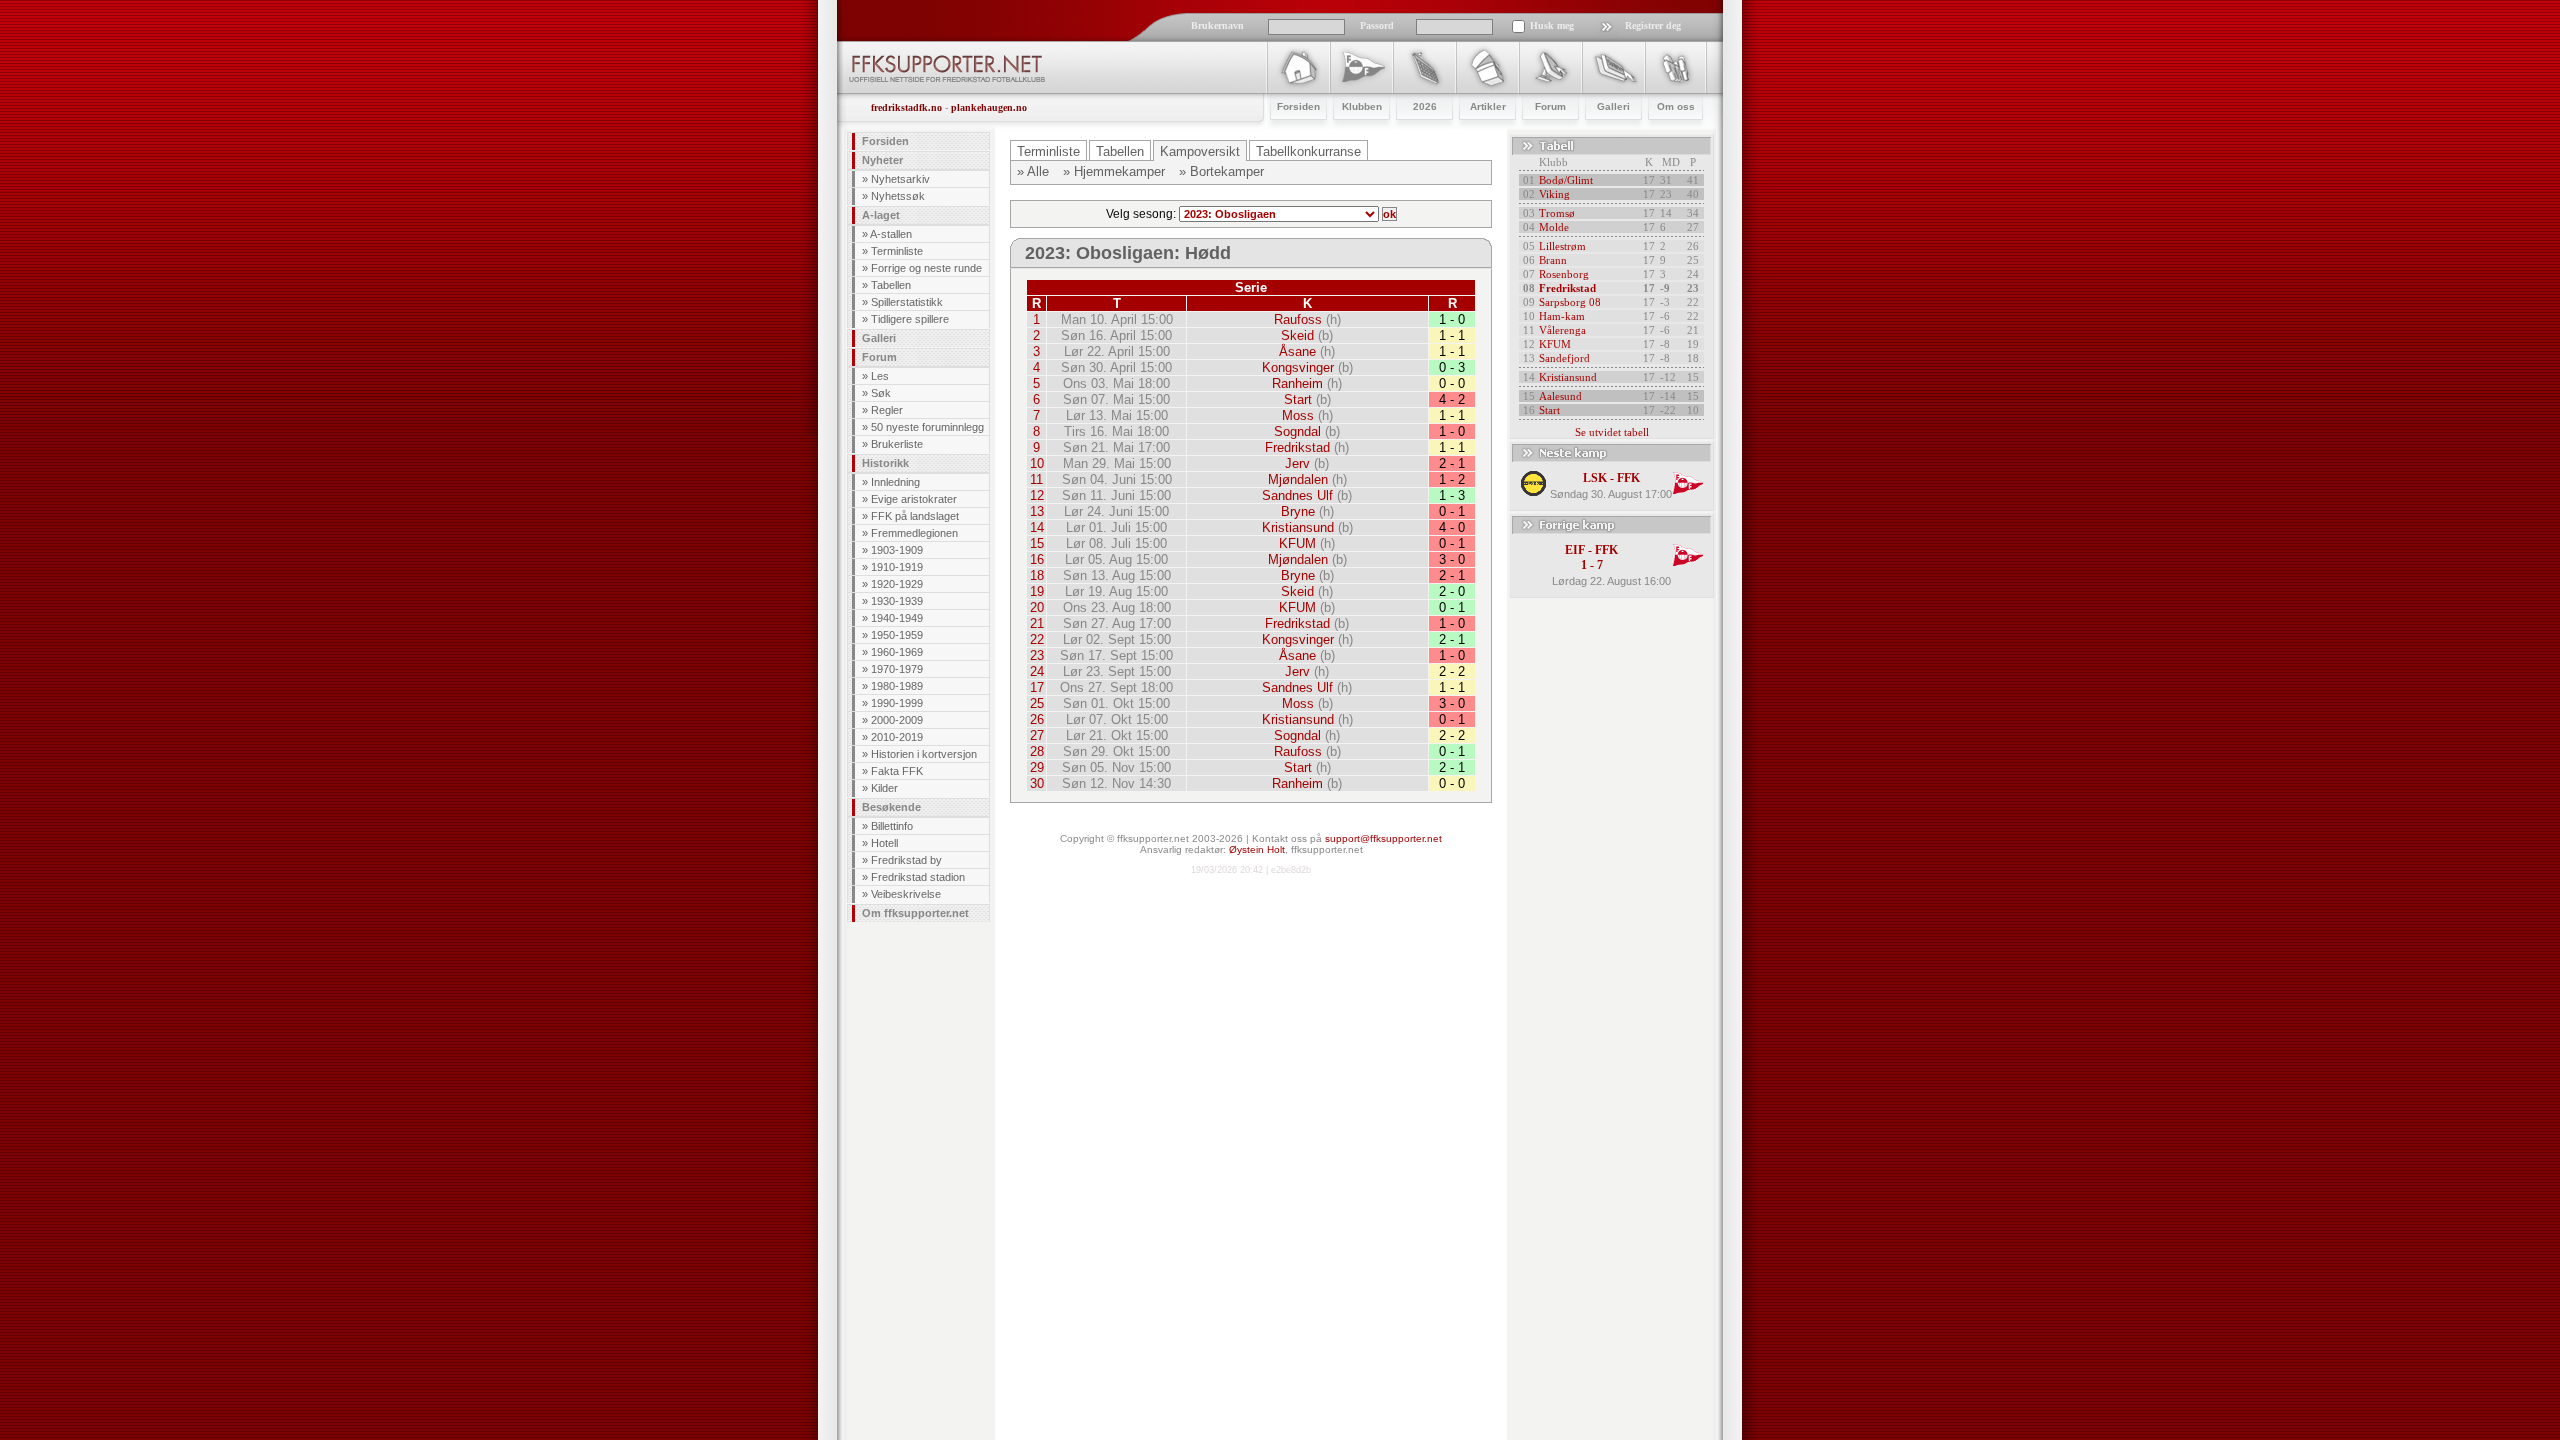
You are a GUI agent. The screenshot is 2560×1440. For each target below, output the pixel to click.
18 (1037, 575)
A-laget (881, 215)
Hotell (884, 843)
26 (1037, 719)
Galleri (879, 338)
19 (1037, 591)
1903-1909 (897, 550)
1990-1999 (897, 703)
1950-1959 (897, 635)
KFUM (1297, 543)
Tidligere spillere (910, 319)
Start (1298, 399)
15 (1037, 543)
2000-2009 (897, 720)
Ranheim (1297, 383)
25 (1037, 703)
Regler (887, 410)
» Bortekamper (1221, 171)
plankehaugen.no (989, 107)
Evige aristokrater (914, 499)
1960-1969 (897, 652)
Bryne (1298, 511)
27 (1037, 735)
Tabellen (891, 285)
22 (1037, 639)
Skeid (1297, 335)
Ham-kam (1562, 316)
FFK (1628, 478)
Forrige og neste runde (926, 268)
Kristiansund (1298, 527)
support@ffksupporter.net (1383, 838)
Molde (1554, 227)
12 (1037, 495)
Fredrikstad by (906, 860)
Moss (1298, 415)
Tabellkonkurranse (1308, 151)
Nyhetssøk (898, 196)
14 (1037, 527)
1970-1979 (897, 669)
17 (1037, 687)
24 (1037, 671)
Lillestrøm (1562, 246)
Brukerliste (897, 444)
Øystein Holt (1257, 849)
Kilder (884, 788)
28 (1037, 751)
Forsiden (885, 141)
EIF (1575, 550)
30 (1037, 783)
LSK (1595, 478)
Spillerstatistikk (907, 302)
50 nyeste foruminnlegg (927, 427)
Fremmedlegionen (914, 533)
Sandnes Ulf (1297, 495)
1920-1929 (897, 584)
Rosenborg (1564, 274)
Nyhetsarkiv (900, 179)
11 (1036, 479)
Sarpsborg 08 (1570, 302)
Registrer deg (1653, 25)
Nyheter (882, 160)
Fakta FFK (897, 771)
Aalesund (1560, 396)
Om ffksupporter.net (915, 913)
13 (1037, 511)
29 (1037, 767)
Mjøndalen (1298, 479)
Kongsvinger (1298, 367)
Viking (1554, 194)
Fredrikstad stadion (918, 877)
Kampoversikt (1200, 151)
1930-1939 (897, 601)
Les (880, 376)
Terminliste (897, 251)
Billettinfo (892, 826)
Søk (881, 393)
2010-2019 (897, 737)
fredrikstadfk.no (906, 107)
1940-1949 (897, 618)
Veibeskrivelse (906, 894)
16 (1037, 559)
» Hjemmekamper (1114, 171)
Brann (1553, 260)
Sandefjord (1564, 358)
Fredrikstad (1297, 447)
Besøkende (891, 807)
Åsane (1297, 351)
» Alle (1033, 171)
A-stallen (891, 234)
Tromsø (1557, 213)
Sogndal (1297, 431)
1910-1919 (897, 567)
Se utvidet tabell (1612, 432)
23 (1037, 655)
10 (1037, 463)
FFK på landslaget (915, 516)
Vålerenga (1562, 330)
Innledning (895, 482)
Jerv (1297, 463)
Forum (879, 357)
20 (1037, 607)
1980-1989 (897, 686)
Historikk (885, 463)
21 (1037, 623)
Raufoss (1298, 319)
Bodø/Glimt (1566, 180)
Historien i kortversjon (924, 754)
